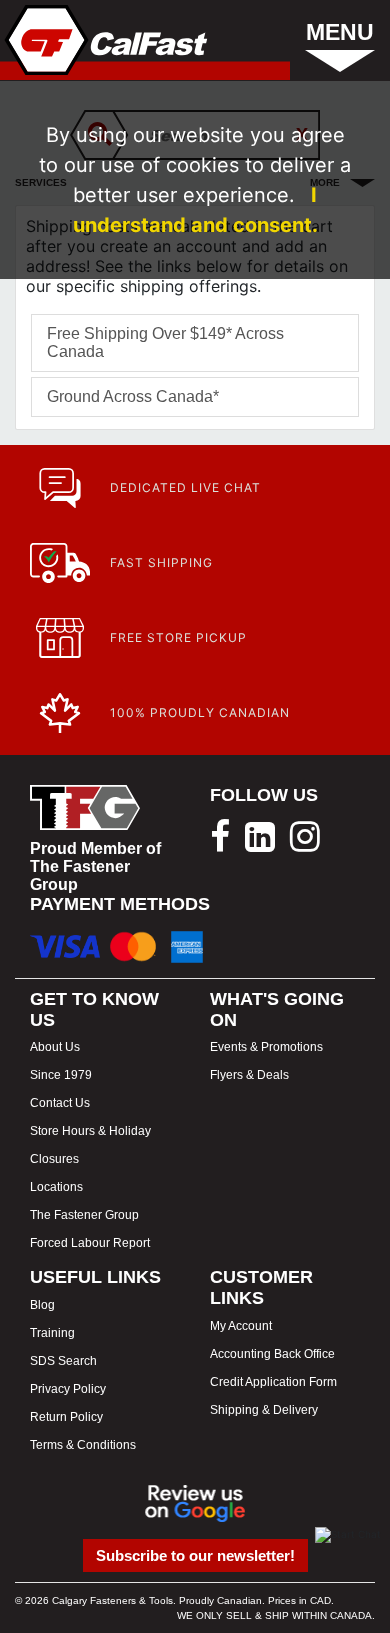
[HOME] (104, 40)
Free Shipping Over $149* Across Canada (165, 342)
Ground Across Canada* (133, 396)
